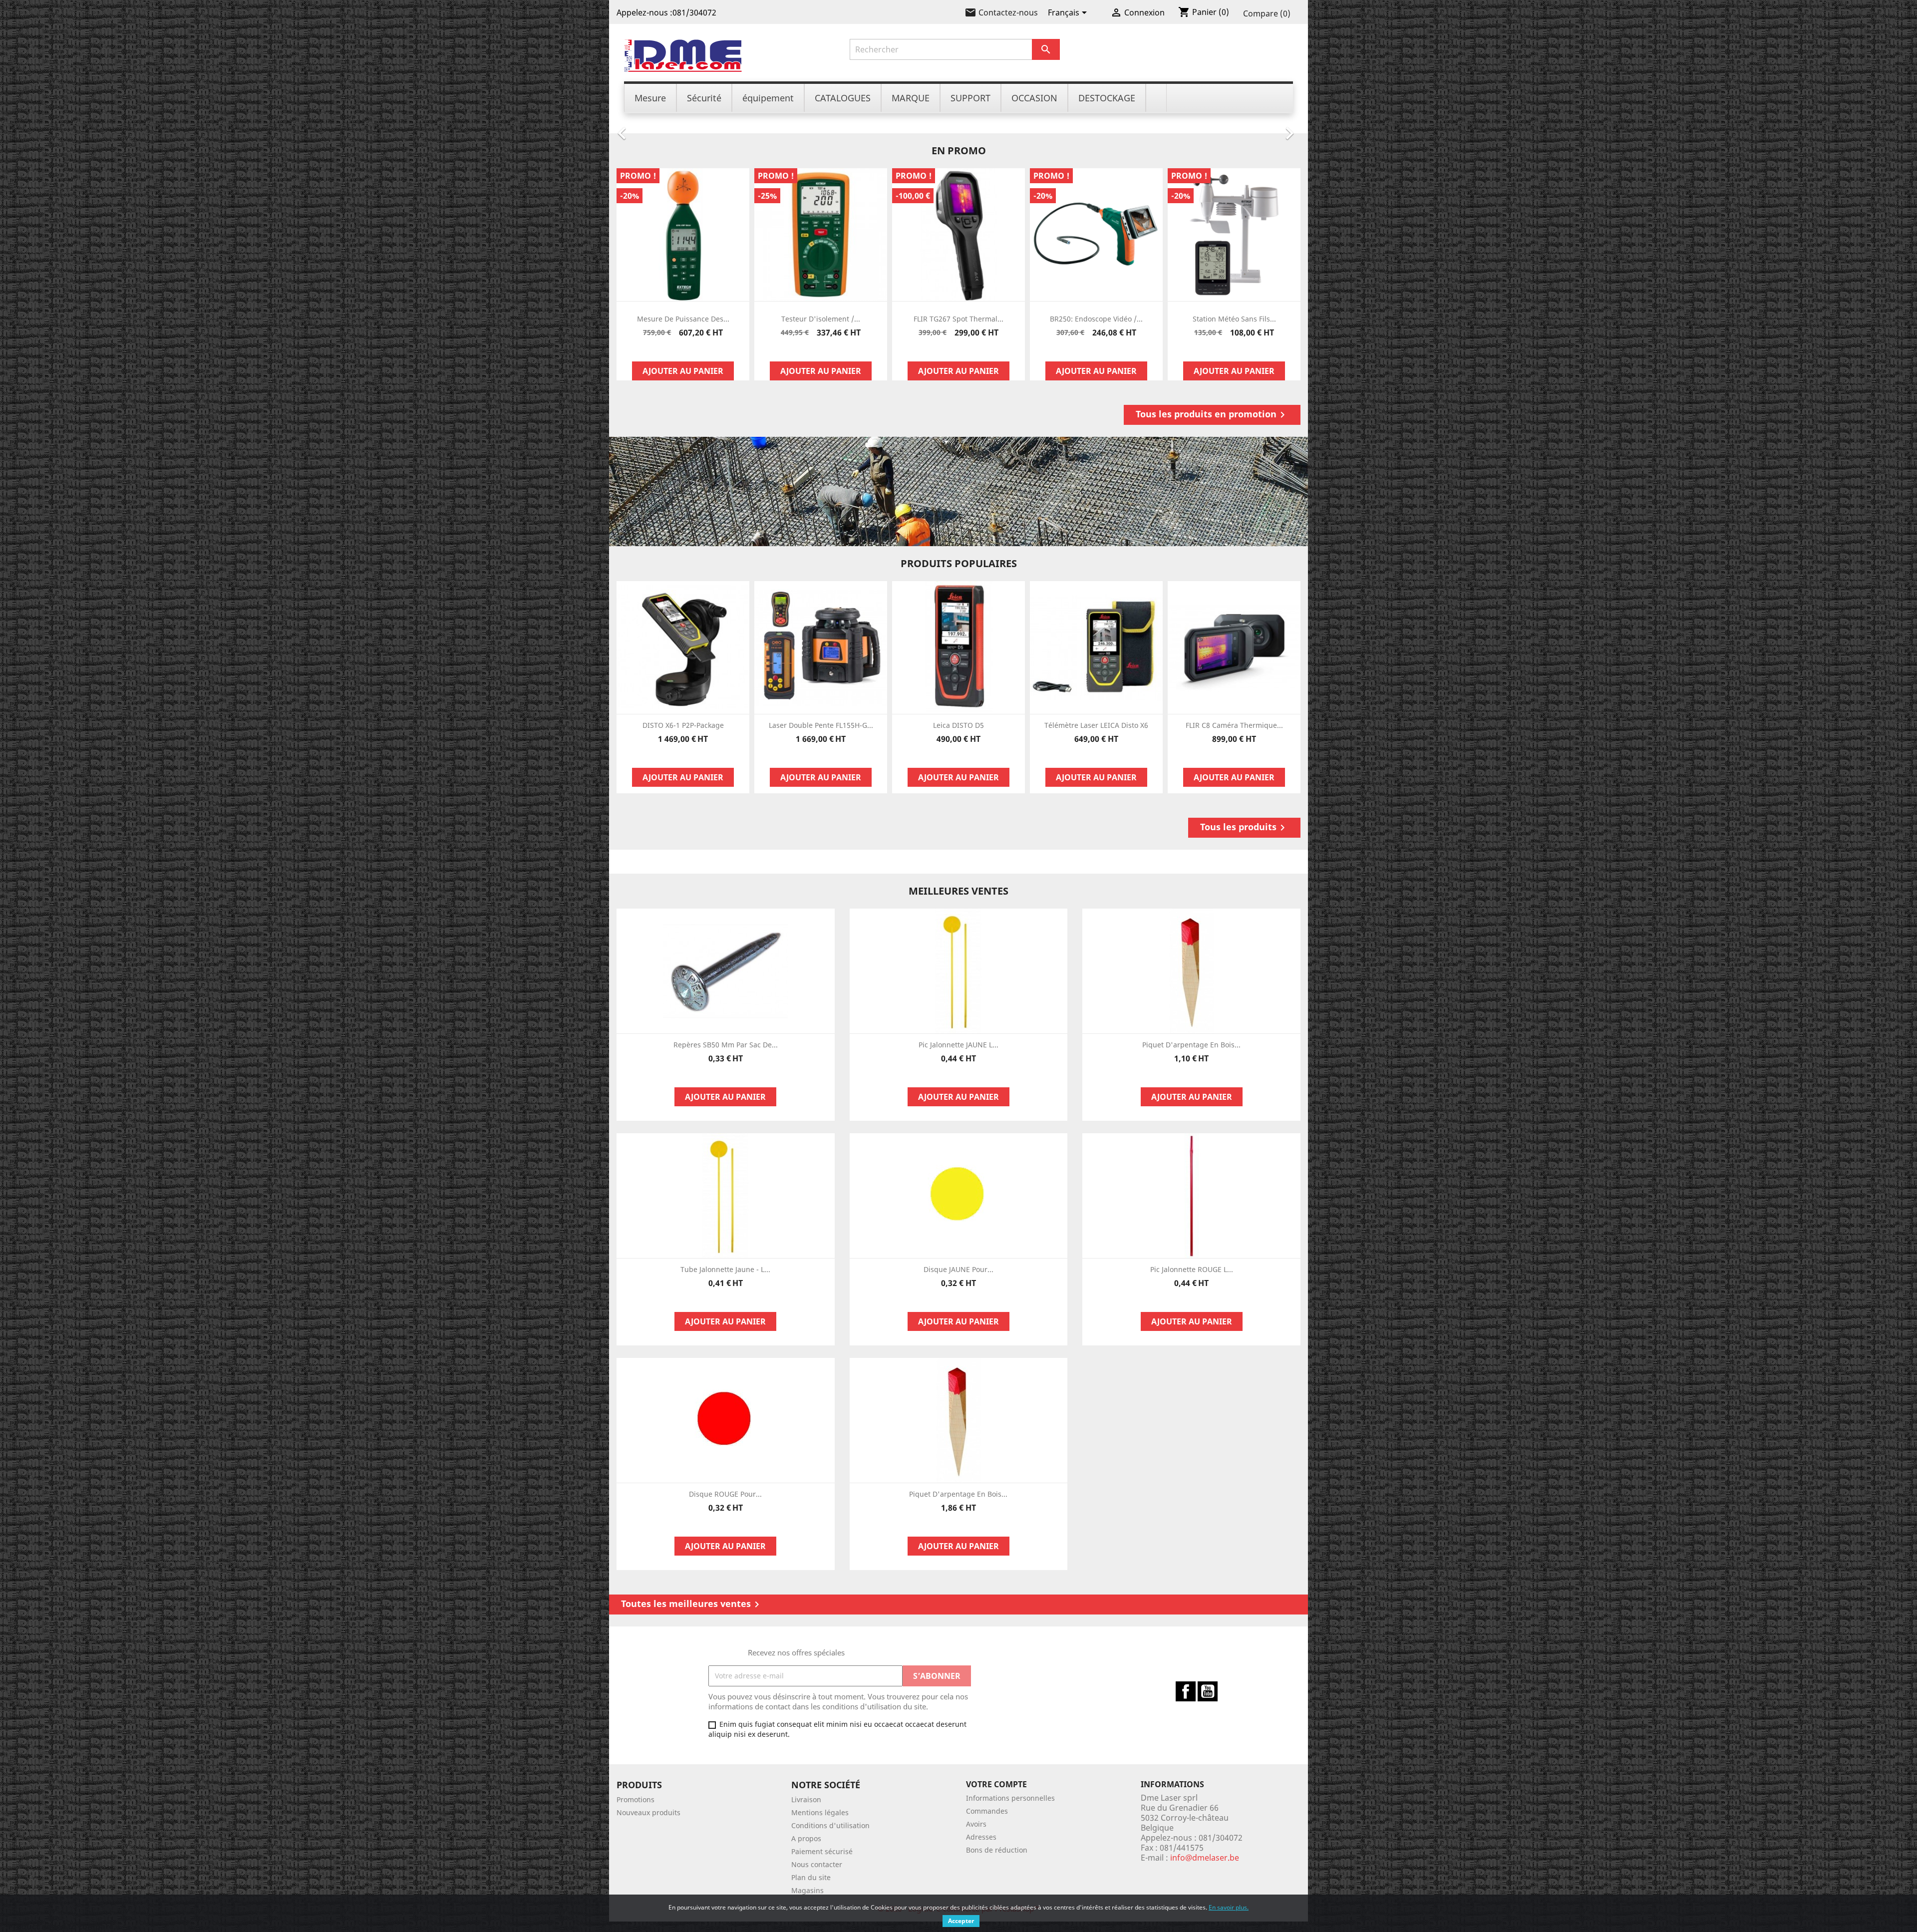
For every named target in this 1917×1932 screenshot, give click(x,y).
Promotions (636, 1799)
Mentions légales (820, 1812)
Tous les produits (1244, 827)
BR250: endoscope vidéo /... (1096, 319)
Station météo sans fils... (1234, 319)
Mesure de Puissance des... (683, 319)
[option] (958, 128)
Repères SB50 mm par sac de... (726, 1045)
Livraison (806, 1799)
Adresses (981, 1837)
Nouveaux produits (648, 1812)
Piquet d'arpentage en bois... (1191, 1045)
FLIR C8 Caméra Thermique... (1234, 725)
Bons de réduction (997, 1850)
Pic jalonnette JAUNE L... (958, 1045)
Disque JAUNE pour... (958, 1269)
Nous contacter (817, 1864)
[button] (661, 128)
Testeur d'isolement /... (821, 319)
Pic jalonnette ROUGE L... (1192, 1269)
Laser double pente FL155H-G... (821, 725)
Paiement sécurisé (822, 1851)
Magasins (807, 1890)
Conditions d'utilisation (830, 1825)
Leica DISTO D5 (958, 725)
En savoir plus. (1229, 1907)
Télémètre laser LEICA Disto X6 (1096, 725)
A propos (806, 1838)
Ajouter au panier (683, 371)
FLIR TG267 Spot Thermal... (958, 319)
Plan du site (811, 1877)
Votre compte (996, 1784)
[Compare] (683, 349)
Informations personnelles (1010, 1798)
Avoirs (976, 1824)
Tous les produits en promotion (1212, 414)
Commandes (987, 1811)
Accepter (961, 1921)
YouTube (1208, 1691)
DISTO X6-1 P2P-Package (683, 725)
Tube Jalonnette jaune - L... (725, 1269)
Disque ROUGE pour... (725, 1494)
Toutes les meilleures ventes (692, 1604)
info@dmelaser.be (1205, 1858)
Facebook (1186, 1691)
